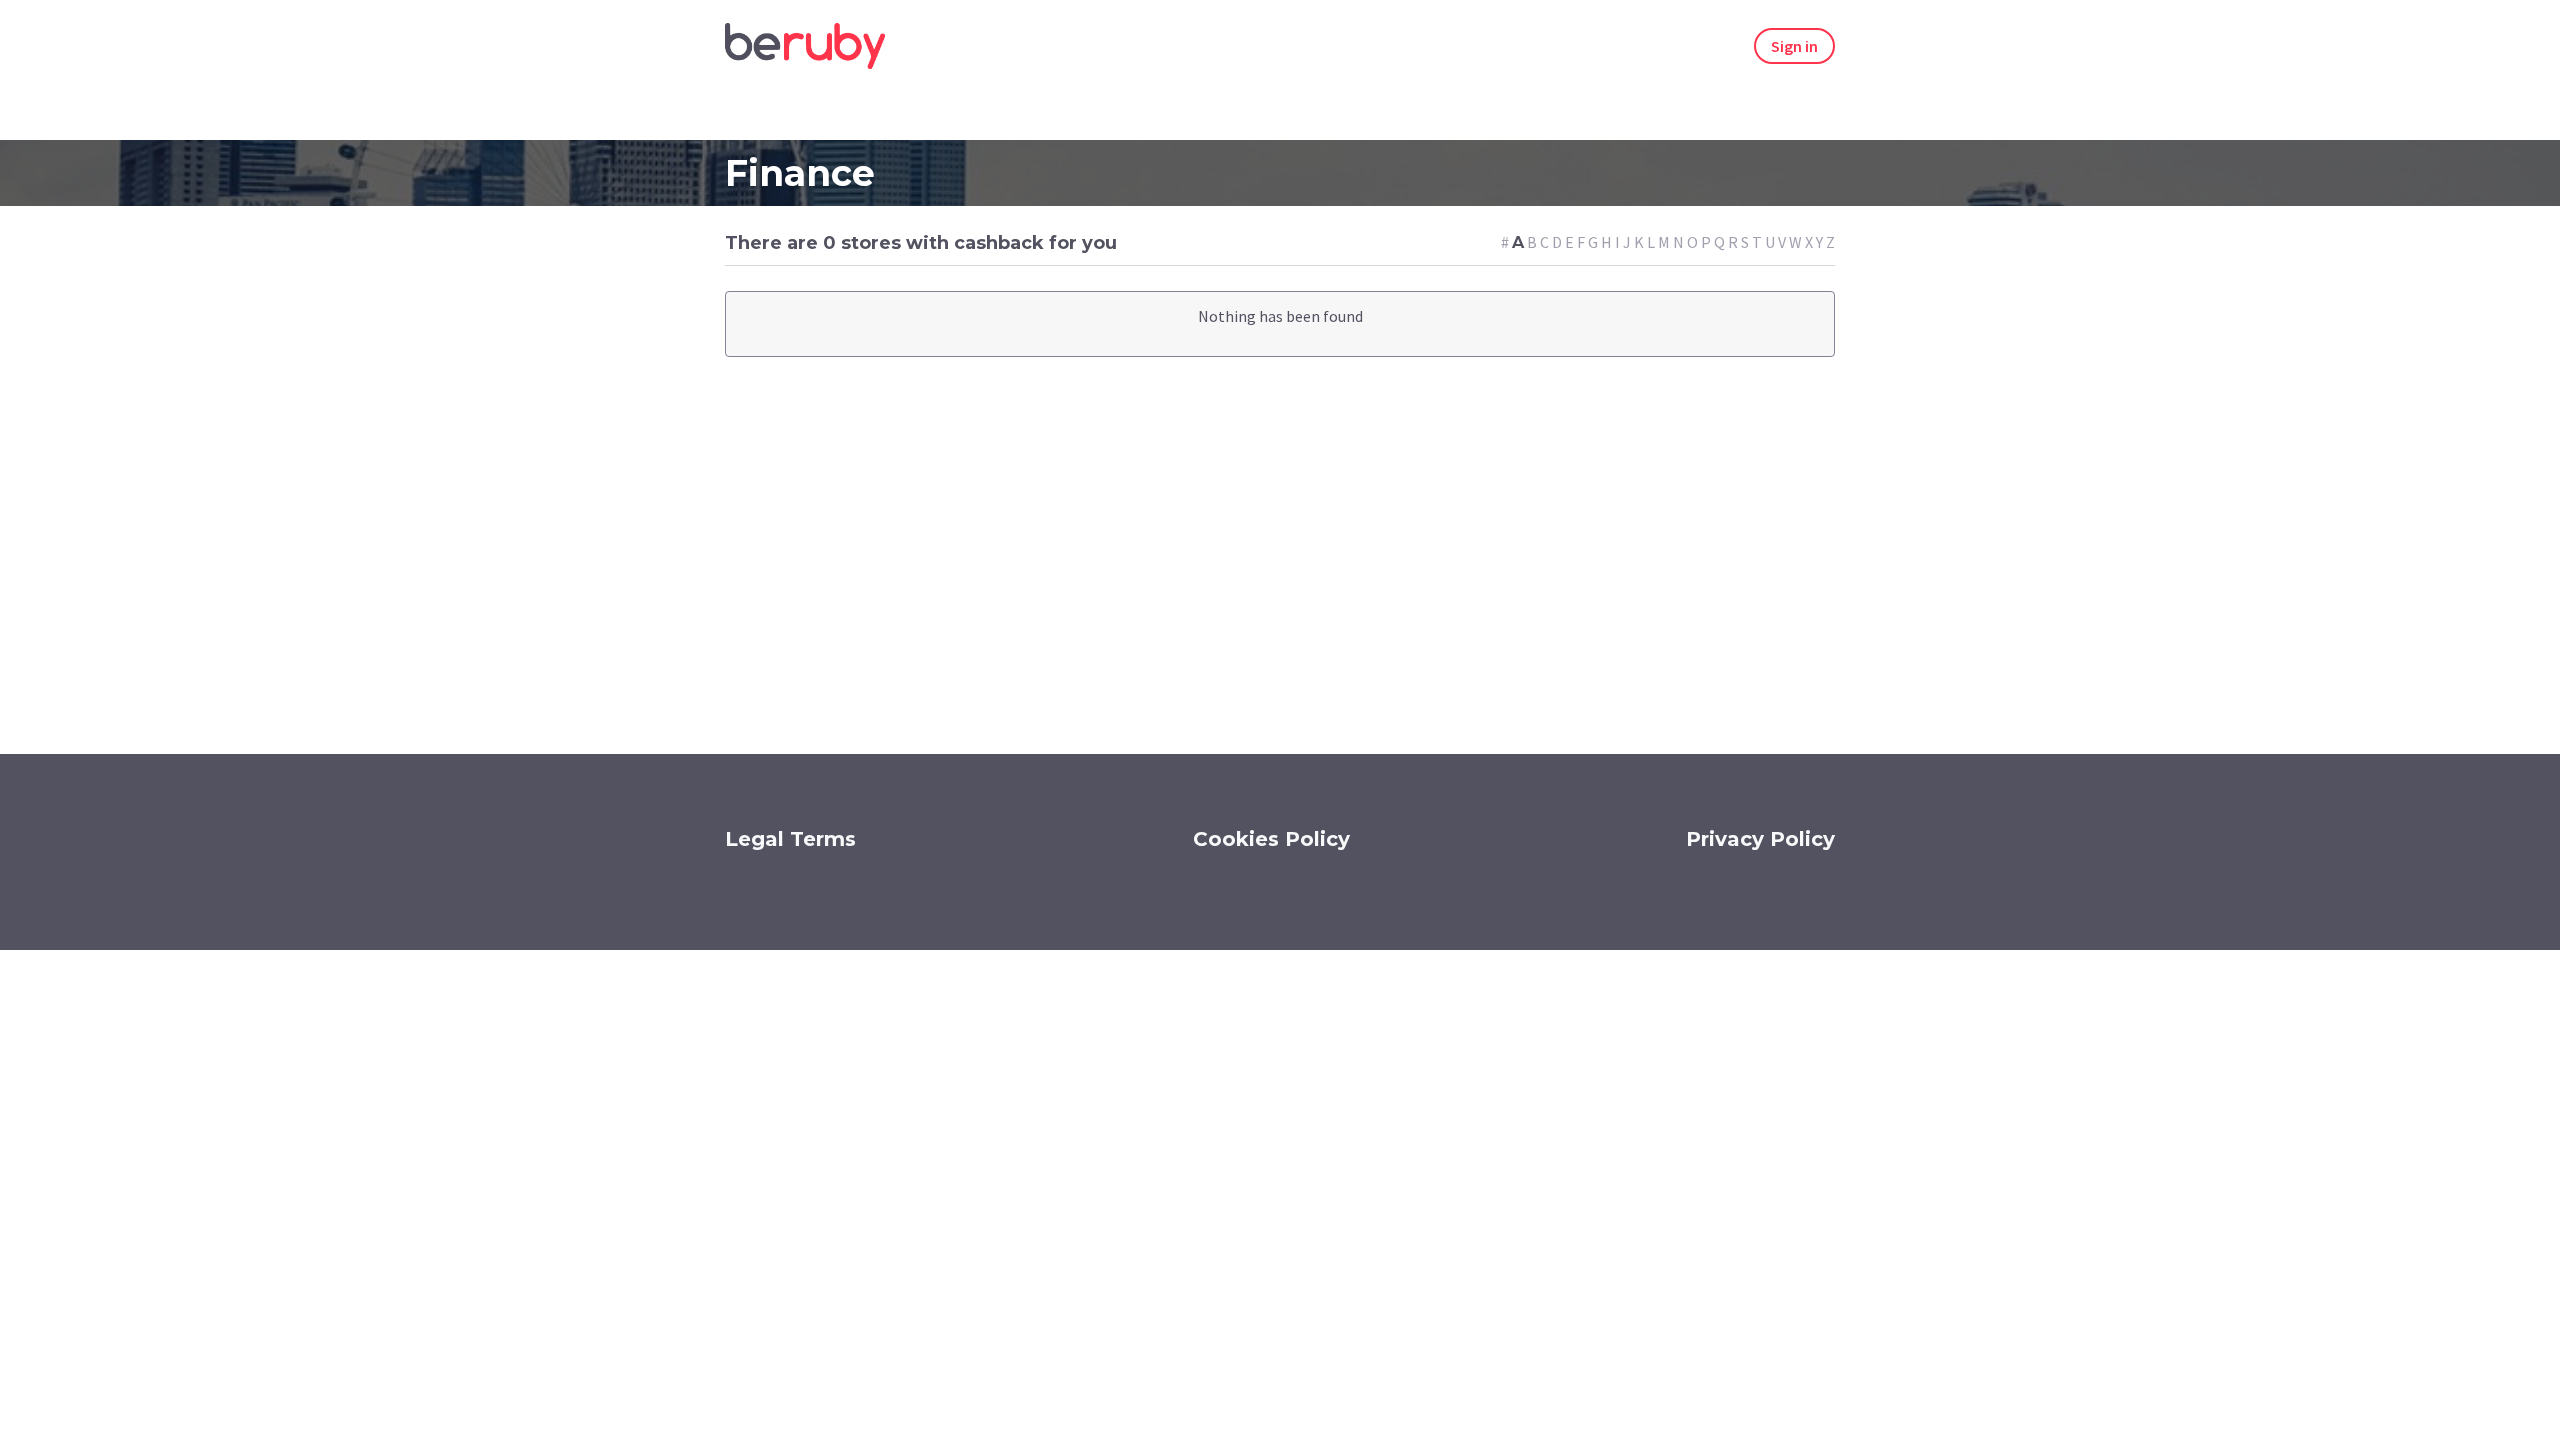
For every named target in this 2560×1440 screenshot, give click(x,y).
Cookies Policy (1271, 839)
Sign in (1794, 46)
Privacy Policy (1760, 839)
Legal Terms (790, 839)
